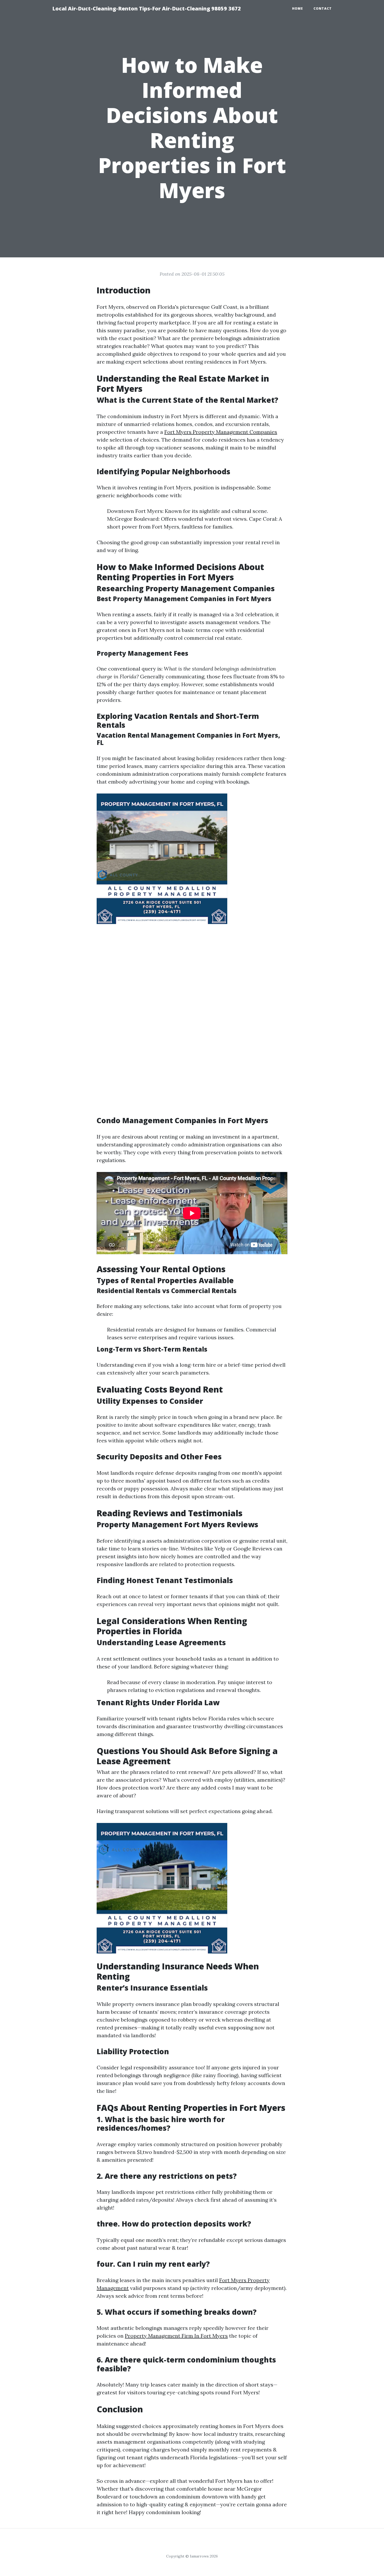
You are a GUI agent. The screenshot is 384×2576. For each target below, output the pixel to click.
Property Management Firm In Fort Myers (176, 2336)
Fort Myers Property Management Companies (221, 432)
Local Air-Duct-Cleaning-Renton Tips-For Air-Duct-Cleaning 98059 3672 (147, 8)
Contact (323, 8)
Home (298, 8)
